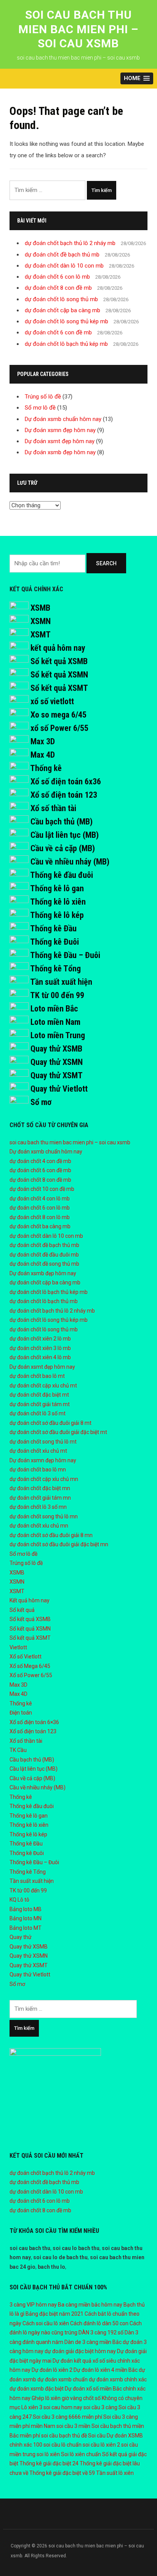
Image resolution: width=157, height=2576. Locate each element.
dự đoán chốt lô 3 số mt (38, 1413)
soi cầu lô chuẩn (62, 2445)
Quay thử (21, 1937)
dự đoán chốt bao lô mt (37, 1376)
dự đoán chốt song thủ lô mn (44, 1516)
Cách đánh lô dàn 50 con (99, 2323)
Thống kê (46, 768)
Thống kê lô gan (57, 888)
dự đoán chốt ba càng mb (40, 1226)
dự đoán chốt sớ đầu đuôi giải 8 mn (51, 1535)
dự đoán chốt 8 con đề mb (58, 288)
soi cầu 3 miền (73, 2426)
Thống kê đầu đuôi (62, 875)
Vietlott (18, 1647)
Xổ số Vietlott (26, 1657)
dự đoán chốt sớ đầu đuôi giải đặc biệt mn (59, 1544)
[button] (137, 78)
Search (106, 563)
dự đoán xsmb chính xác (118, 2379)
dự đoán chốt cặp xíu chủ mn (44, 1479)
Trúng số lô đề (43, 397)
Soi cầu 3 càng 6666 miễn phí (67, 2417)
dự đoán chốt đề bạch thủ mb (62, 255)
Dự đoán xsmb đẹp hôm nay (60, 452)
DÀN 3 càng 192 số (101, 2332)
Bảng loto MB (26, 1909)
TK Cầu (18, 1750)
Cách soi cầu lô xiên (46, 2323)
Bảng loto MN (26, 1918)
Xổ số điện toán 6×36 (34, 1722)
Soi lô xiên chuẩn (81, 2454)
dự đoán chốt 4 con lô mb (40, 1198)
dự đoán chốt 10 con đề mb (42, 1189)
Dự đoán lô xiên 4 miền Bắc (106, 2370)
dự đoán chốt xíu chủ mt (38, 1451)
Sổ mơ (41, 1102)
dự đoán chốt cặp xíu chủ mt (43, 1386)
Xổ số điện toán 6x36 (66, 782)
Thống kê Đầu (53, 928)
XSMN (41, 621)
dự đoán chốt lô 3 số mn (38, 1507)
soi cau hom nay (63, 2407)
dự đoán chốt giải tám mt (40, 1404)
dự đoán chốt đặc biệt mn (40, 1488)
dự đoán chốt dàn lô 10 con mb (64, 266)
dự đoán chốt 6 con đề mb (58, 332)
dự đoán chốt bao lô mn (38, 1469)
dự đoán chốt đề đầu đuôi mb (44, 1255)
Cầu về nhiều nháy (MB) (70, 862)
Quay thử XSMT (57, 1075)
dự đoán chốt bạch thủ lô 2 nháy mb (70, 243)
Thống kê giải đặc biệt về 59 (62, 2473)
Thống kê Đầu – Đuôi (65, 955)
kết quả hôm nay (58, 648)
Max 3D (43, 741)
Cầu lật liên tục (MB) (65, 835)
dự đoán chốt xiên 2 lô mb (40, 1339)
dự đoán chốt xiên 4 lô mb (40, 1357)
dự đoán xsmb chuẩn (62, 2379)
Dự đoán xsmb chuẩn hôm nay (63, 419)
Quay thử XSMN (57, 1062)
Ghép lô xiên (46, 2398)
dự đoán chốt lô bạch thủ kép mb (66, 344)
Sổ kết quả (22, 1610)
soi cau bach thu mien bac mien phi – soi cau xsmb (78, 29)
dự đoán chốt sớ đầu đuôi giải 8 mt (50, 1423)
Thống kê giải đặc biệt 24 (49, 2463)
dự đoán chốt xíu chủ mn (39, 1526)
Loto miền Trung (58, 1035)
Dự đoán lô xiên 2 (52, 2370)
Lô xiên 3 (32, 2407)
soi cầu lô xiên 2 (101, 2445)
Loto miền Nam (55, 1022)
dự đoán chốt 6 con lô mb (57, 277)
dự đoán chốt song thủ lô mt (43, 1442)
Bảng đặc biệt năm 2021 (54, 2314)
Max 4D (43, 755)
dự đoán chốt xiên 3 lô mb (40, 1348)
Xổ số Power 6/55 (31, 1675)
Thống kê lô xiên (58, 902)
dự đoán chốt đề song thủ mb (44, 1264)
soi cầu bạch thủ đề (64, 2436)
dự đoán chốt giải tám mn (40, 1498)
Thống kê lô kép (57, 915)
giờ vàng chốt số (81, 2398)
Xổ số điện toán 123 (64, 795)
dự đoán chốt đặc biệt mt (39, 1395)
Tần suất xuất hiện (61, 982)
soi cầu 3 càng (100, 2407)
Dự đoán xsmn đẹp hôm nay (60, 430)
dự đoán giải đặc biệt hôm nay (80, 2351)
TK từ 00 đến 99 (57, 995)
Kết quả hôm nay (30, 1600)
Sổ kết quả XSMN (59, 675)
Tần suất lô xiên (115, 2473)
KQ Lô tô (19, 1900)
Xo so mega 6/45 (58, 715)
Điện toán (21, 1713)
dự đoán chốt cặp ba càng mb (62, 310)
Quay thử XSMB (56, 1049)
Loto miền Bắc (54, 1009)
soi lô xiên (48, 2454)
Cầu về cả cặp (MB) (63, 848)
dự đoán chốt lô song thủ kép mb (66, 321)
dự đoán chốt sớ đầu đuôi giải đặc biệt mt (58, 1432)
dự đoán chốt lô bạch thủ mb (44, 1301)
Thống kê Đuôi (54, 942)
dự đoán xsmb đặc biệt (37, 2389)
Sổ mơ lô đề (40, 408)
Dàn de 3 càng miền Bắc (93, 2342)
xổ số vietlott (52, 701)
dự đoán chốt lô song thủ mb (61, 299)
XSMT (41, 635)
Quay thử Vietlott (59, 1089)
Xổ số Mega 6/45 (30, 1666)
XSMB (40, 608)
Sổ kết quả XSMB (59, 661)
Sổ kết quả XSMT (59, 688)
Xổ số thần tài (53, 808)
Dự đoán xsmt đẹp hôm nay (60, 441)
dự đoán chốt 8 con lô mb (40, 1217)
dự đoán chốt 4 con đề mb (40, 1161)
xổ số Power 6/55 (59, 728)
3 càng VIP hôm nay (33, 2305)
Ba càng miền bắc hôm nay (90, 2305)
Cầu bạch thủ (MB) (62, 822)
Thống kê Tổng (55, 969)
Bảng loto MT (26, 1928)
